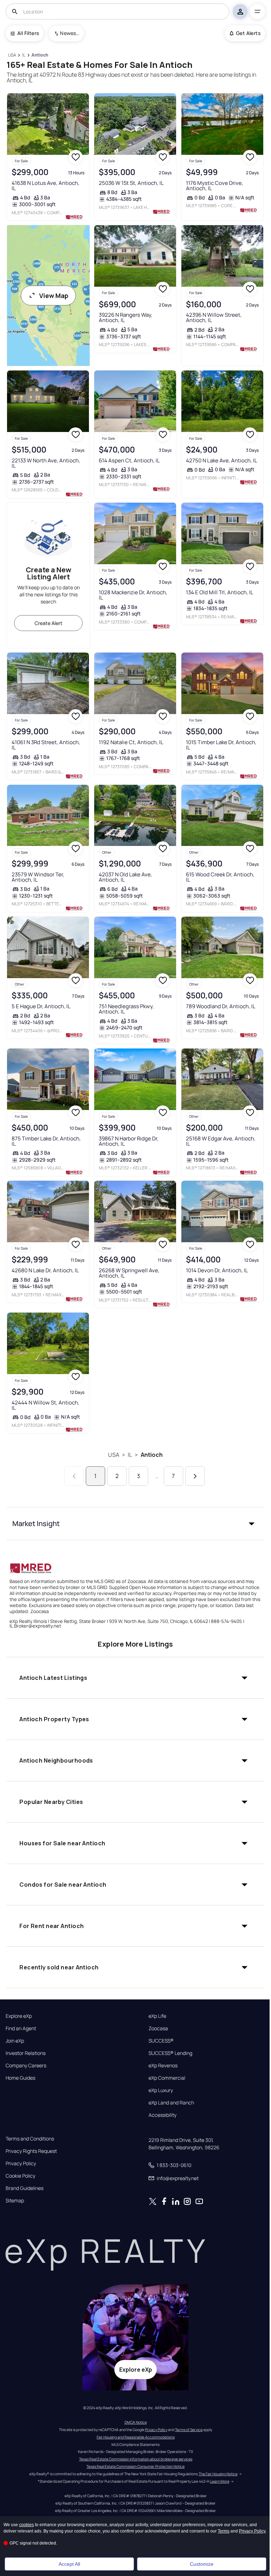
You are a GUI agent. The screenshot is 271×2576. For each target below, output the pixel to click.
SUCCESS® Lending (170, 2053)
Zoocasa (158, 2028)
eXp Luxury (161, 2090)
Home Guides (20, 2078)
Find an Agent (21, 2028)
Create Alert (49, 623)
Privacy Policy (21, 2163)
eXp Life (157, 2016)
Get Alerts (248, 33)
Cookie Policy (20, 2176)
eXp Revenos (163, 2066)
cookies (26, 2525)
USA (113, 1455)
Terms (224, 2531)
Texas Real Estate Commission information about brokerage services (136, 2459)
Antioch (152, 1455)
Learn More (220, 2481)
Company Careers (26, 2066)
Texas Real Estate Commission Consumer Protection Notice (135, 2466)
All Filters (28, 33)
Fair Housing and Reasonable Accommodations (136, 2437)
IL (130, 1455)
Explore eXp (19, 2016)
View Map (54, 296)
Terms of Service (189, 2430)
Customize (202, 2564)
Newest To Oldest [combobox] (70, 33)
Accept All (69, 2564)
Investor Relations (26, 2053)
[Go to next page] (195, 1476)
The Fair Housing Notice (218, 2474)
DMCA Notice (136, 2422)
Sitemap (15, 2201)
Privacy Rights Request (31, 2151)
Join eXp (15, 2041)
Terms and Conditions (30, 2139)
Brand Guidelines (25, 2188)
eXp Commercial (167, 2078)
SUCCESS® (161, 2041)
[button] (135, 1524)
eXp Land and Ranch (171, 2103)
